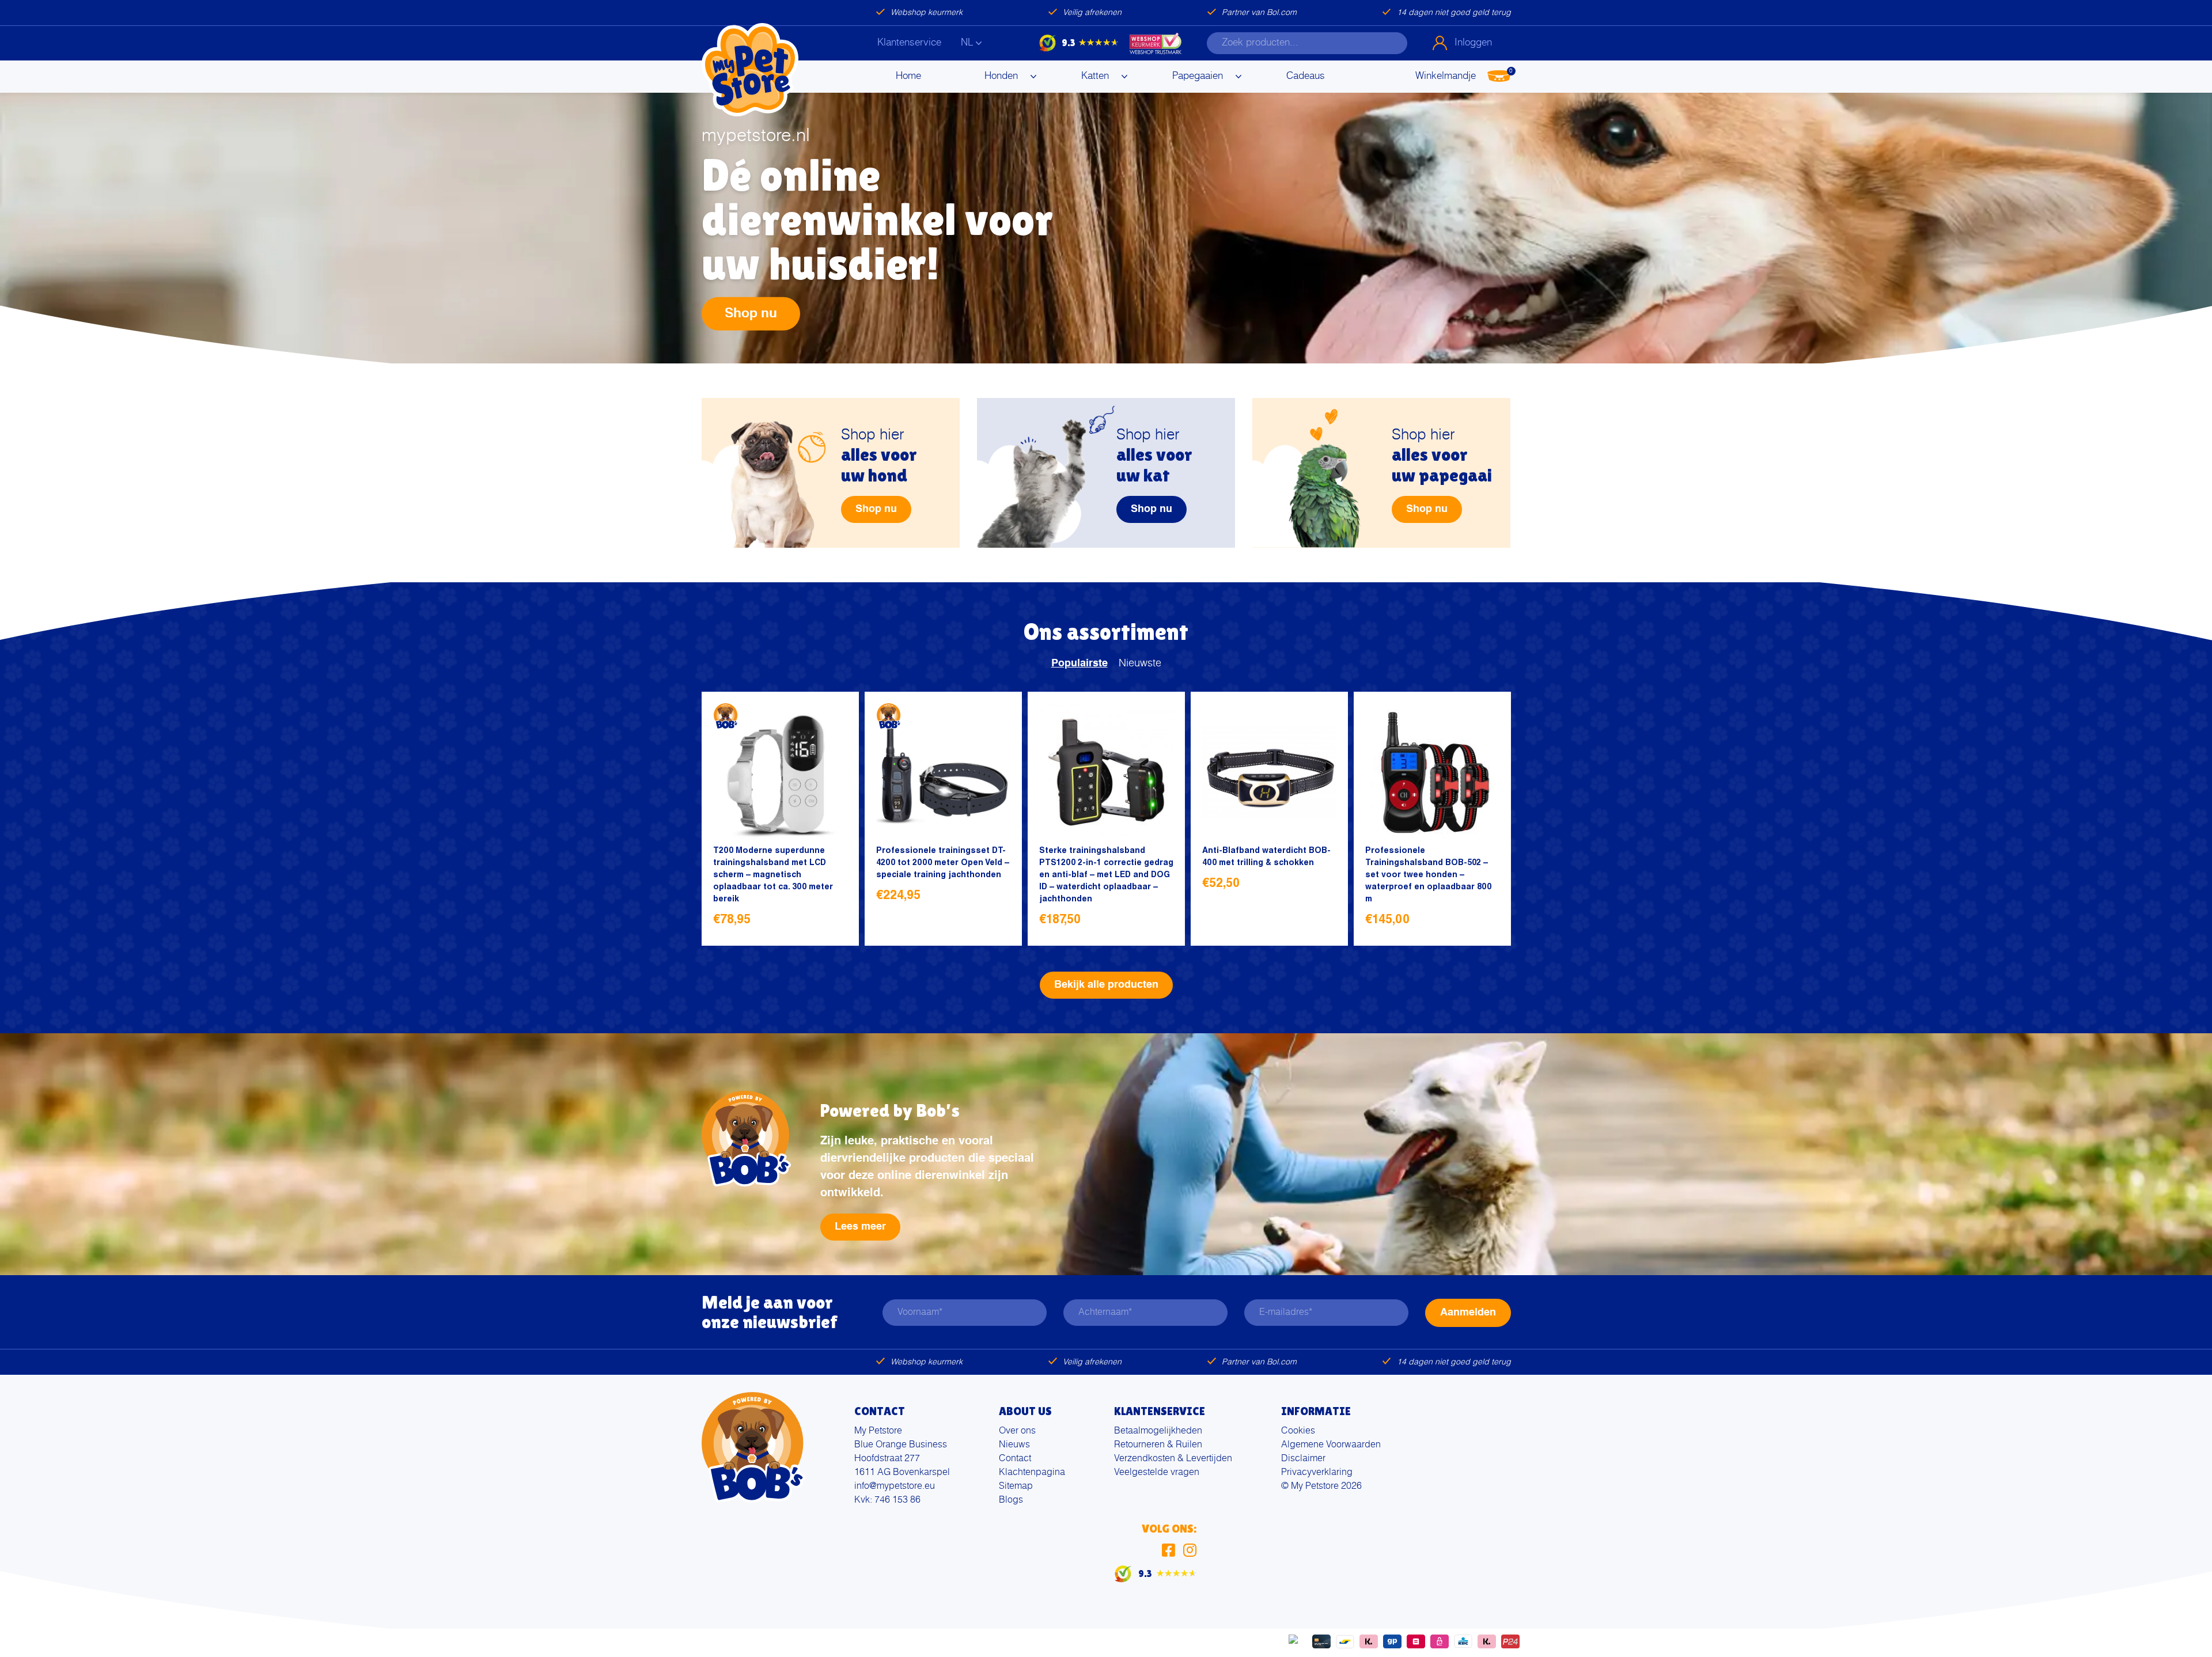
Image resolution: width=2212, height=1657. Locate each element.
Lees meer (860, 1227)
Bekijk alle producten (1106, 985)
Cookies (1298, 1431)
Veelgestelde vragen (1157, 1473)
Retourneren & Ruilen (1158, 1445)
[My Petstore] (750, 70)
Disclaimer (1303, 1459)
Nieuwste (1140, 663)
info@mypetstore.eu (895, 1487)
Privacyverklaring (1317, 1473)
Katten (1095, 76)
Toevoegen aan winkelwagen (834, 921)
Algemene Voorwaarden (1331, 1445)
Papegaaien (1198, 76)
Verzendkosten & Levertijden (1173, 1459)
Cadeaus (1306, 76)
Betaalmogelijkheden (1158, 1431)
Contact (1015, 1459)
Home (908, 76)
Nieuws (1014, 1445)
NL (967, 43)
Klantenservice (909, 43)
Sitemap (1016, 1487)
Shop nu (751, 313)
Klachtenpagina (1032, 1473)
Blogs (1011, 1500)
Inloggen (1473, 43)
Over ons (1017, 1431)
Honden (1001, 76)
